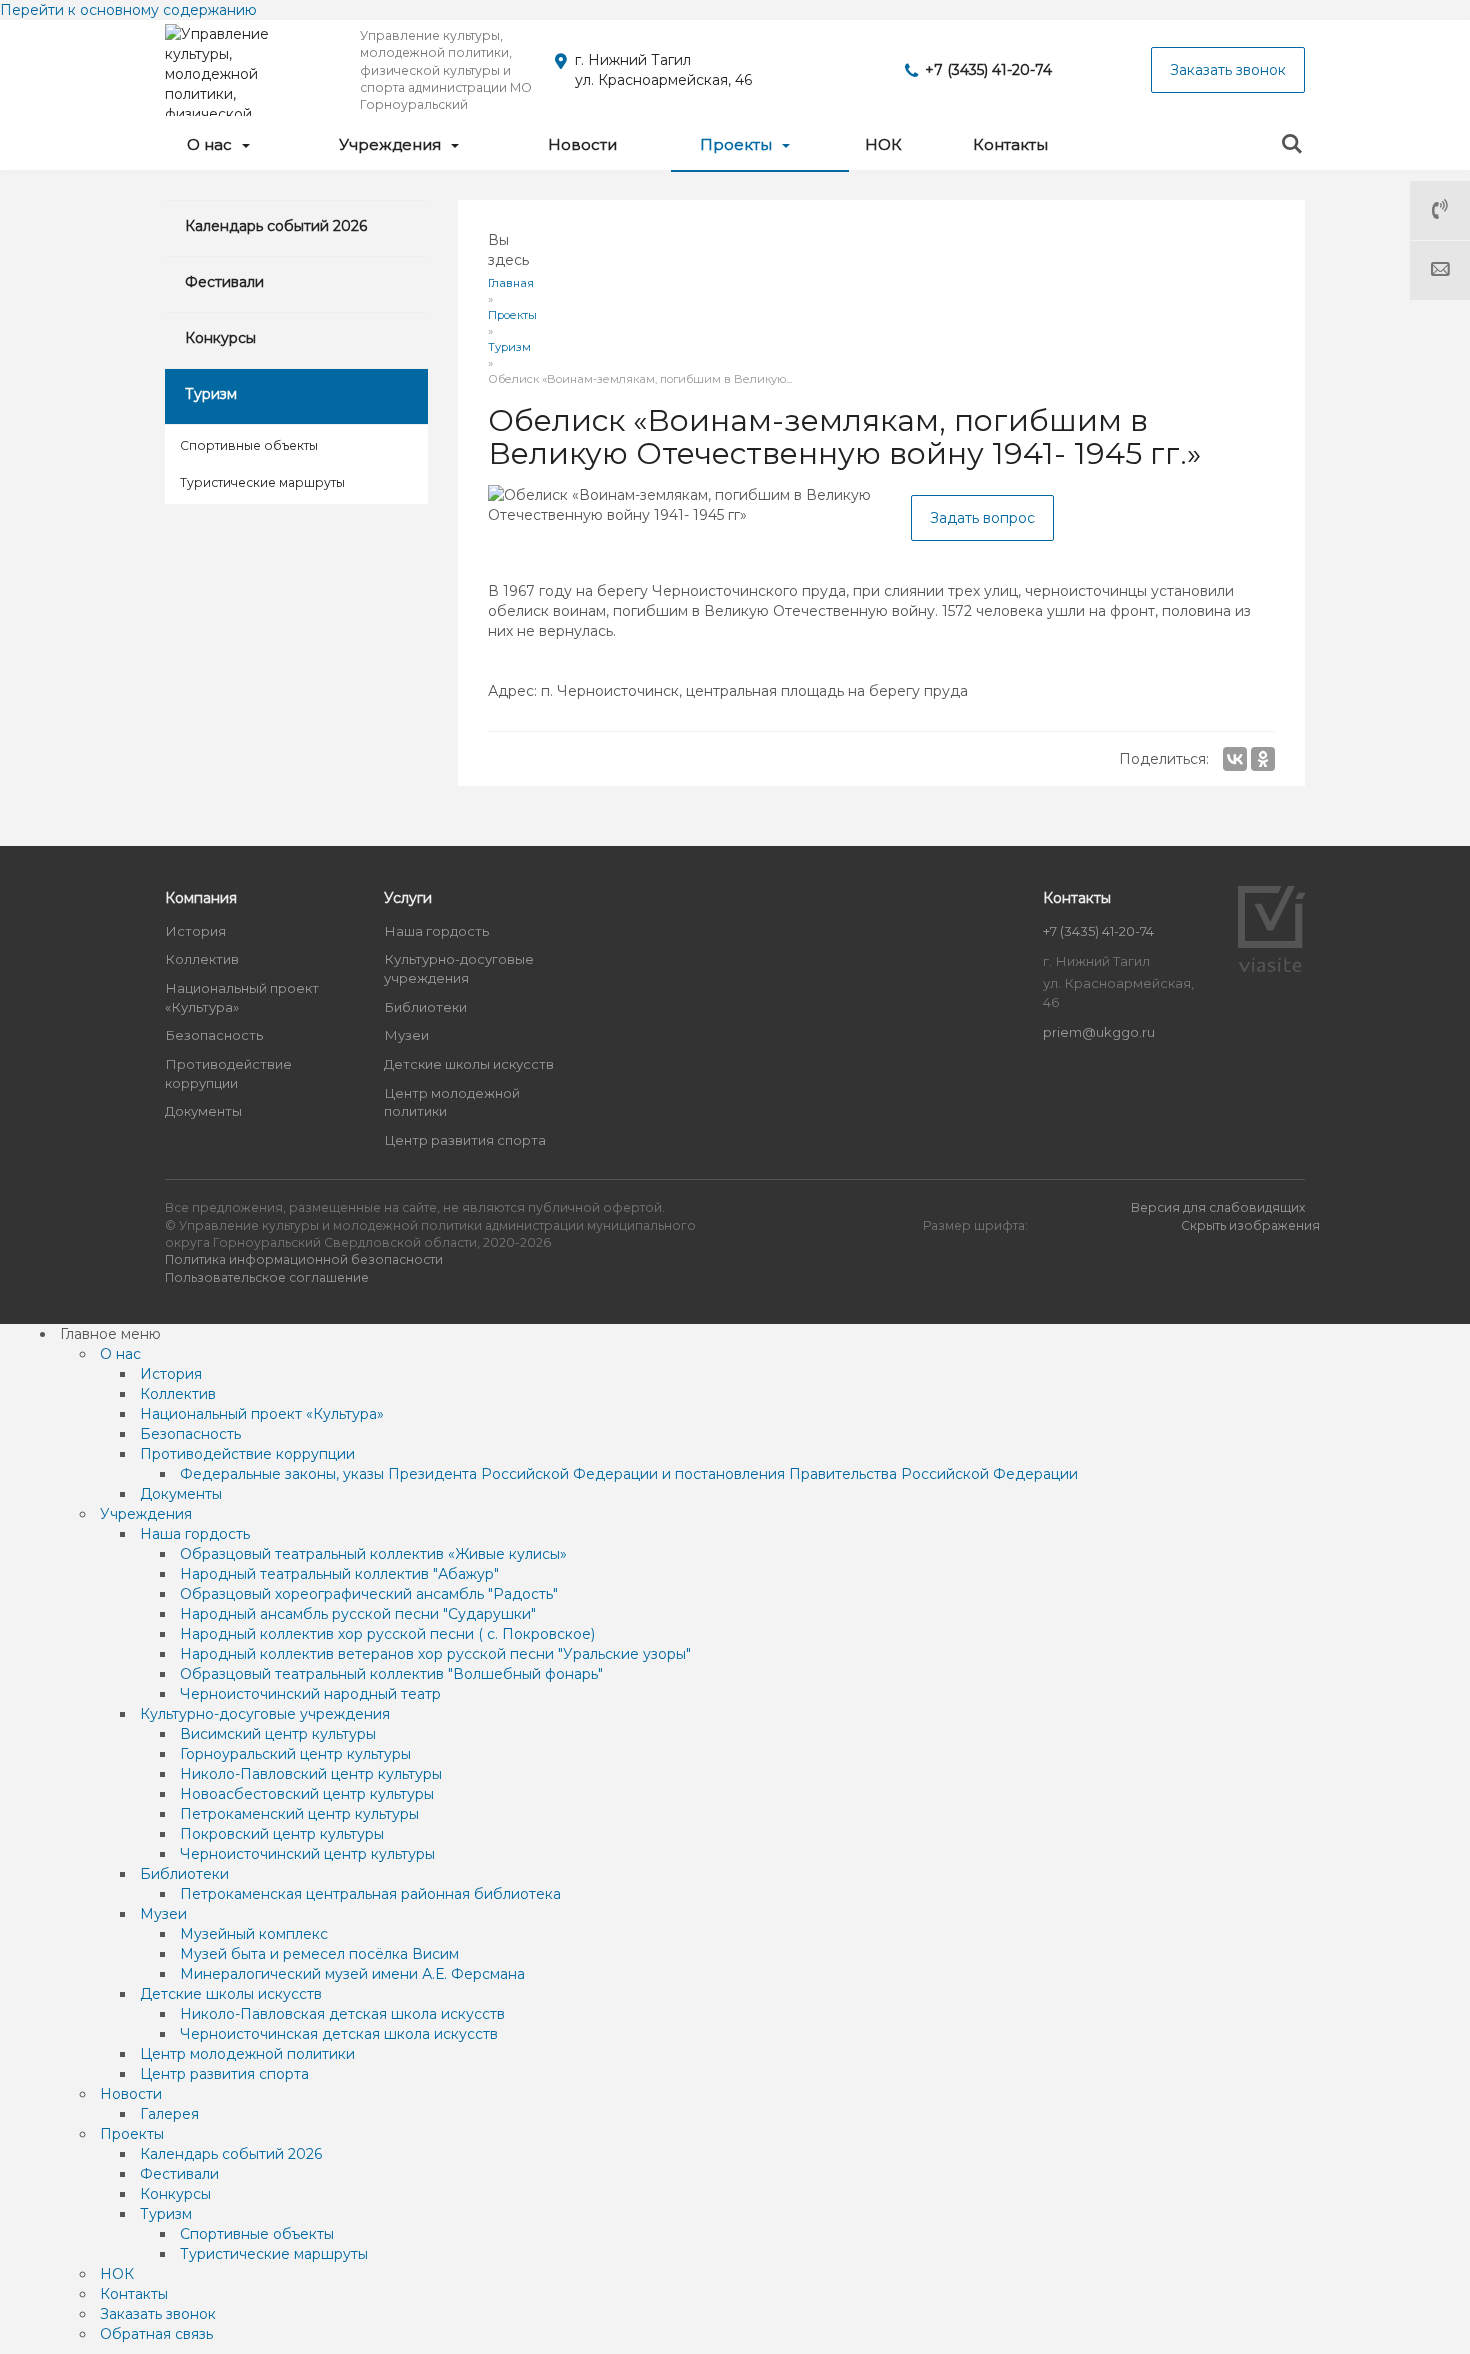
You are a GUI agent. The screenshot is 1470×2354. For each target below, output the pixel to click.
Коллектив (202, 959)
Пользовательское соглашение (267, 1277)
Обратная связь (1440, 270)
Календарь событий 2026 (276, 226)
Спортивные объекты (249, 445)
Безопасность (214, 1035)
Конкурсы (220, 338)
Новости (582, 145)
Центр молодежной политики (452, 1102)
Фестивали (224, 282)
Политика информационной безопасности (304, 1259)
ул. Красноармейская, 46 (663, 80)
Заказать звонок (1228, 70)
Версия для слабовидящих (1218, 1207)
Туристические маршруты (262, 482)
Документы (203, 1111)
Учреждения (392, 145)
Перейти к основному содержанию (128, 10)
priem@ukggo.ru (1099, 1032)
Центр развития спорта (465, 1140)
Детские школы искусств (469, 1064)
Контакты (1010, 145)
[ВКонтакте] (1235, 759)
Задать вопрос (982, 518)
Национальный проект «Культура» (242, 997)
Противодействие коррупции (228, 1073)
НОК (883, 145)
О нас (211, 145)
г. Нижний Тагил (633, 60)
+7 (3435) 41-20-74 (988, 70)
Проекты (738, 145)
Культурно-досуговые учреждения (459, 968)
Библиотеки (425, 1007)
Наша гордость (436, 931)
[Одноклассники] (1263, 759)
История (195, 931)
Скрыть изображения (1250, 1225)
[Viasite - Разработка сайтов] (1272, 967)
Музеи (406, 1035)
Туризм (211, 394)
